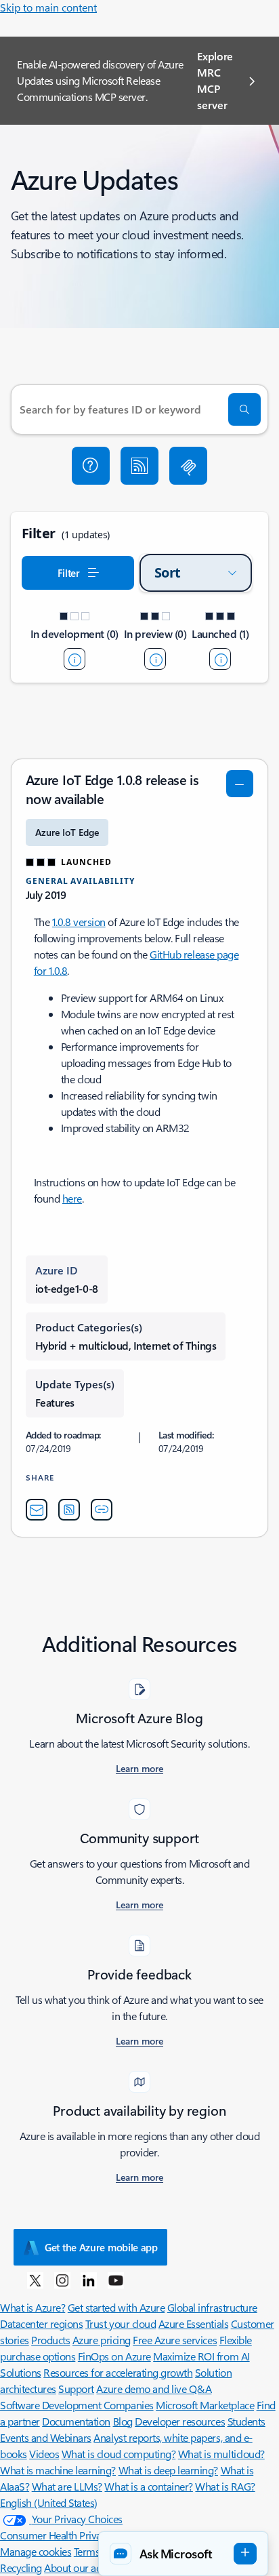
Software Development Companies (77, 2405)
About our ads (75, 2568)
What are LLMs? (67, 2486)
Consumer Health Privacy (56, 2535)
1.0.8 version (79, 922)
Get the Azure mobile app (101, 2247)
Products (50, 2340)
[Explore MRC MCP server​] (188, 466)
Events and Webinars (46, 2437)
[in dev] (74, 659)
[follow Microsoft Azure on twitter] (35, 2280)
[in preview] (155, 659)
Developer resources (180, 2421)
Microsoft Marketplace (205, 2405)
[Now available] (220, 659)
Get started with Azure (116, 2307)
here (72, 1198)
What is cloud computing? (119, 2454)
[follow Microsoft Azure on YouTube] (116, 2280)
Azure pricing (102, 2340)
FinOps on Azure (114, 2356)
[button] (91, 466)
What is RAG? (225, 2486)
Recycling (21, 2568)
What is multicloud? (221, 2454)
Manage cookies (36, 2551)
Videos (44, 2454)
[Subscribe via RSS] (139, 466)
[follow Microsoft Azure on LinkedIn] (89, 2280)
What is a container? (148, 2486)
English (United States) (49, 2502)
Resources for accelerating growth (118, 2372)
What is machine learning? (58, 2470)
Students (246, 2421)
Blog (123, 2421)
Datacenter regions (41, 2323)
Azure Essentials (193, 2323)
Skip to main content (48, 7)
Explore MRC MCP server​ (215, 80)
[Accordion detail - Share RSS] (69, 1510)
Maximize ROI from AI (201, 2356)
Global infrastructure (212, 2307)
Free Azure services (175, 2340)
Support (76, 2389)
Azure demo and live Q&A (154, 2389)
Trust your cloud (121, 2323)
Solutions (21, 2372)
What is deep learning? (168, 2470)
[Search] (244, 409)
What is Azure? (33, 2307)
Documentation (76, 2421)
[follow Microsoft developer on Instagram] (62, 2280)
